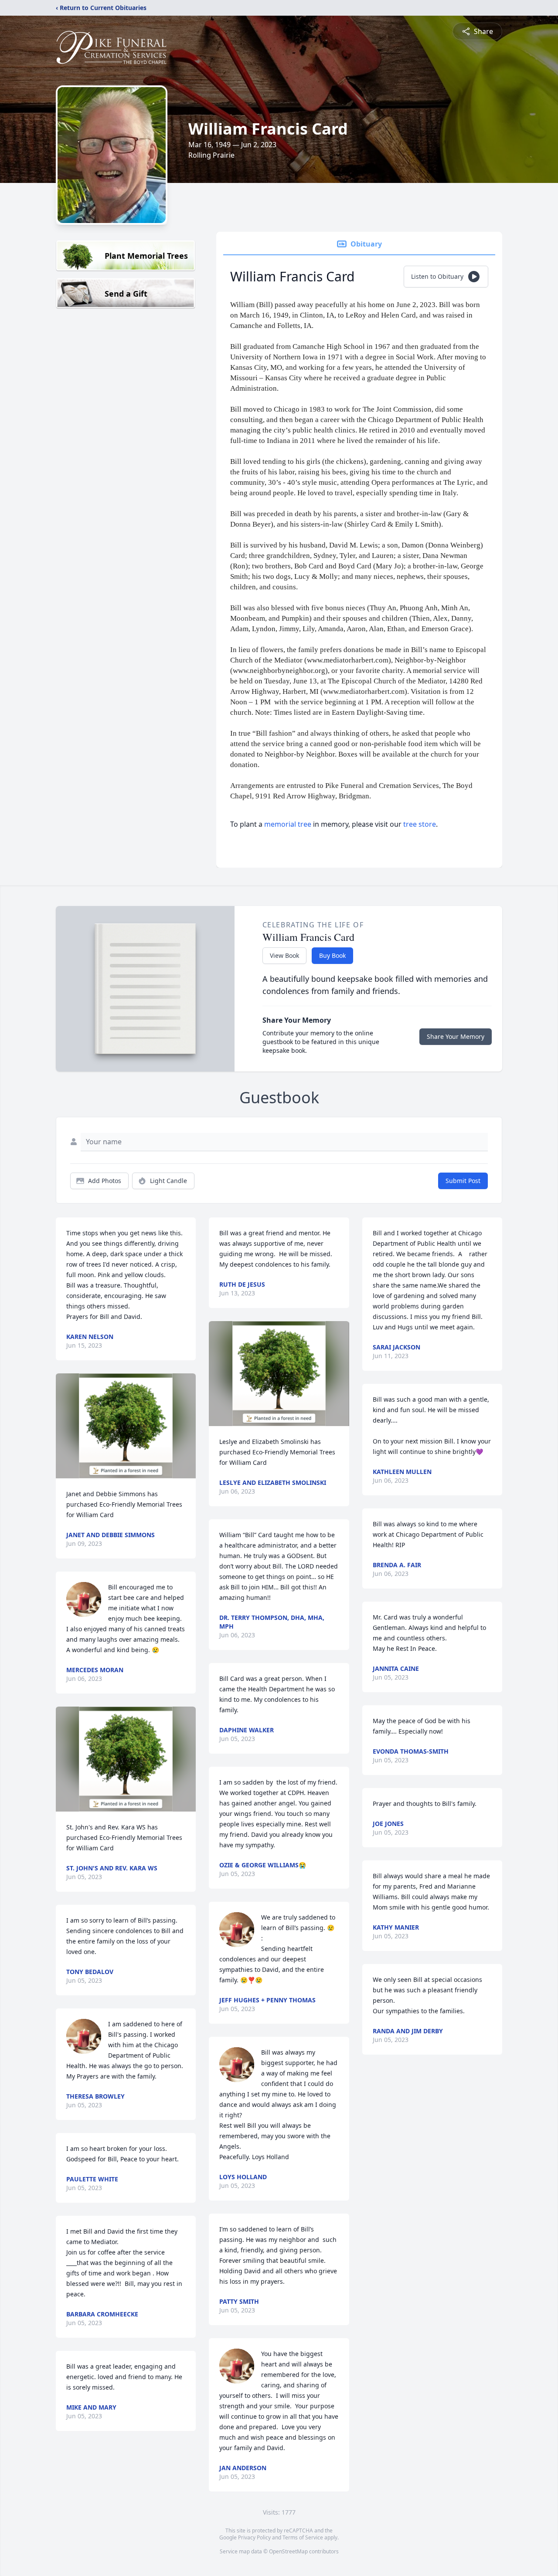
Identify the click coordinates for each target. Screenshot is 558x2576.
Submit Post (463, 1181)
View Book (284, 955)
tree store (420, 824)
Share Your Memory (456, 1036)
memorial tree (288, 824)
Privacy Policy (254, 2537)
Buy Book (332, 955)
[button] (126, 1426)
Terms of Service (303, 2537)
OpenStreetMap (288, 2551)
